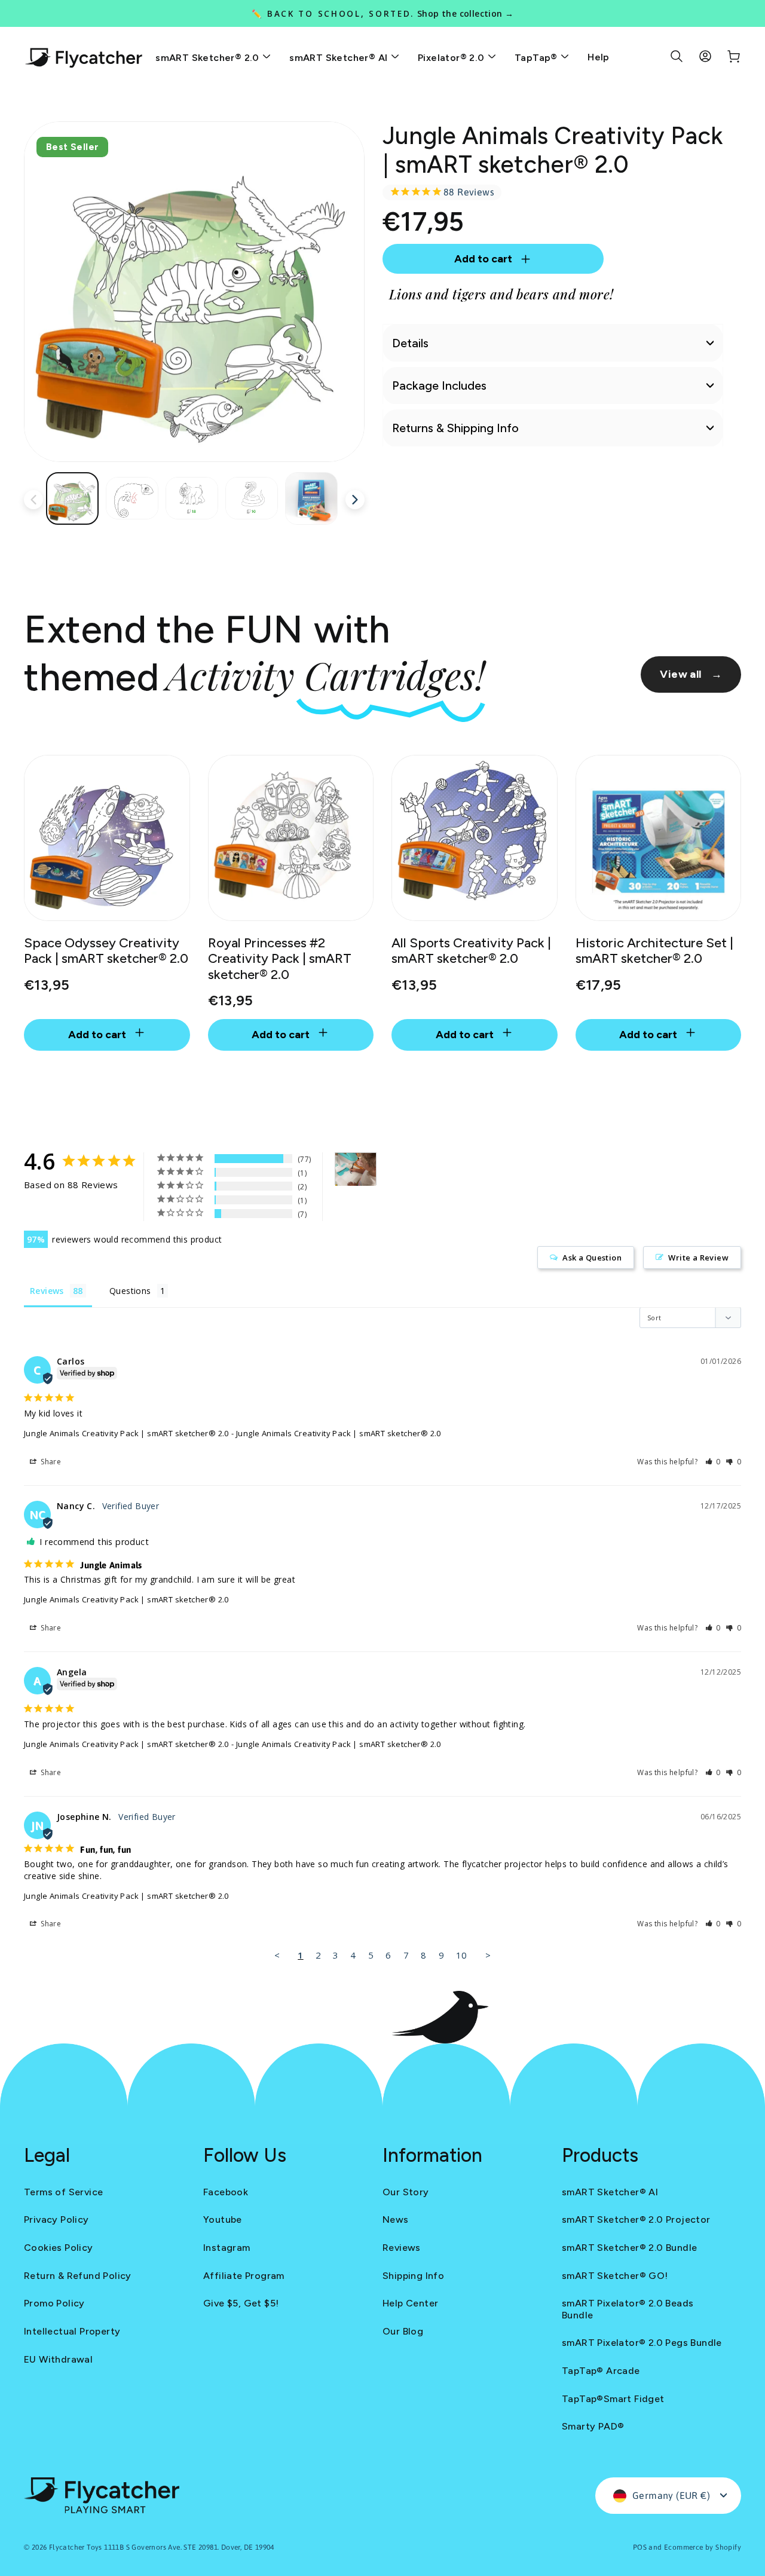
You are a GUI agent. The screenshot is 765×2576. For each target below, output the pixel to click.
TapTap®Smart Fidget (613, 2399)
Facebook (226, 2192)
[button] (713, 1462)
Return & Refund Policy (78, 2276)
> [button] (488, 1955)
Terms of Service (63, 2192)
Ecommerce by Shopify (703, 2547)
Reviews (402, 2248)
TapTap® (537, 58)
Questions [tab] (130, 1291)
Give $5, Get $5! (241, 2303)
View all (691, 674)
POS (640, 2547)
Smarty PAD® (593, 2426)
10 (462, 1955)
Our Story (406, 2192)
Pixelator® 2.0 (452, 58)
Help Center (410, 2303)
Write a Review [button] (698, 1258)
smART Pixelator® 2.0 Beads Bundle (628, 2309)
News (396, 2219)
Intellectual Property (72, 2331)
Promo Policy (54, 2303)
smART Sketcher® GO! (615, 2276)
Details (410, 343)
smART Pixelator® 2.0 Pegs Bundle (642, 2343)
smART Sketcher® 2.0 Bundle (629, 2248)
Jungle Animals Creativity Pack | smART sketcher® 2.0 (126, 1433)
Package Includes (439, 386)
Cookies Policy (59, 2248)
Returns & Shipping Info (455, 428)
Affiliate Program (244, 2276)
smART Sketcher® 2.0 (209, 58)
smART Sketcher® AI (340, 58)
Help (599, 57)
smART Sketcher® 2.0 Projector (636, 2219)
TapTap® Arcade (601, 2371)
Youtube (223, 2219)
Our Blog (403, 2331)
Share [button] (50, 1462)
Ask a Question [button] (592, 1258)
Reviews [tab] (47, 1291)
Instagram (227, 2248)
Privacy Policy (56, 2219)
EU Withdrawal (58, 2359)
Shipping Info (413, 2276)
